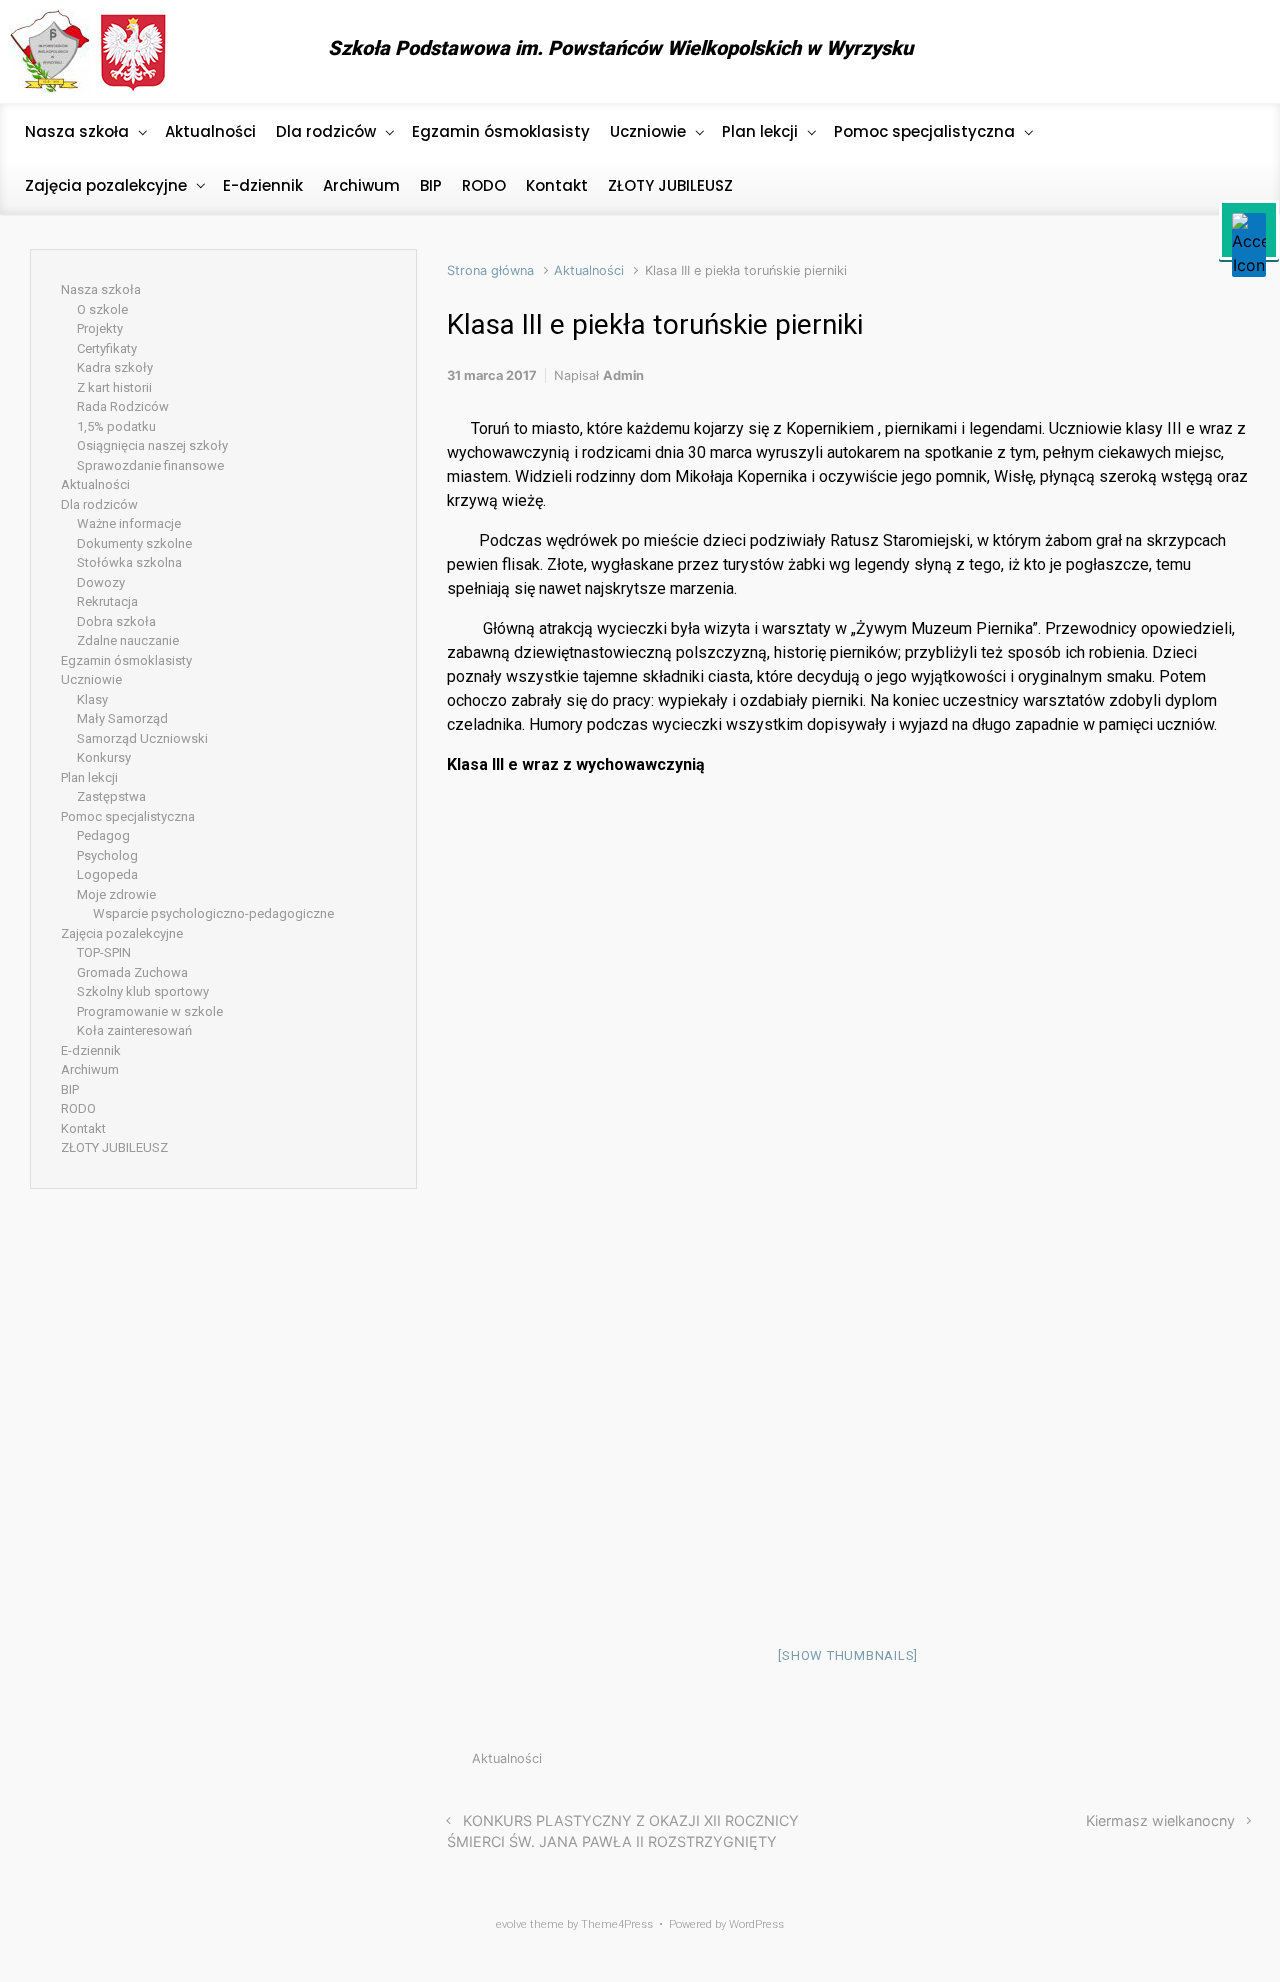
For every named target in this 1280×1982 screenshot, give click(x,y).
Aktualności (589, 270)
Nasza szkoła (101, 289)
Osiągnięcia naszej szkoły (152, 445)
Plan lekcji (89, 777)
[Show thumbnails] (848, 1655)
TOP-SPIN (104, 952)
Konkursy (104, 757)
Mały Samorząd (122, 718)
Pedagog (103, 835)
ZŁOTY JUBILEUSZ (114, 1147)
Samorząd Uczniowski (142, 738)
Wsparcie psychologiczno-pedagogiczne (213, 913)
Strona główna (490, 270)
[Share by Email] (1212, 1763)
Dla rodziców (99, 504)
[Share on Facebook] (1152, 1763)
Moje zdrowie (116, 894)
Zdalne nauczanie (128, 640)
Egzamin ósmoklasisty (126, 660)
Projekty (100, 328)
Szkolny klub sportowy (143, 991)
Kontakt (83, 1128)
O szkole (102, 309)
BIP (70, 1089)
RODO (78, 1108)
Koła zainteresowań (134, 1030)
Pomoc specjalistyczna (128, 816)
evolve (511, 1924)
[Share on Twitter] (1122, 1763)
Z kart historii (114, 387)
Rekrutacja (107, 601)
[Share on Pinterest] (1182, 1763)
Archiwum (90, 1069)
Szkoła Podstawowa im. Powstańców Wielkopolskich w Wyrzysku (620, 48)
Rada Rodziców (123, 406)
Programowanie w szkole (150, 1011)
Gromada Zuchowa (132, 972)
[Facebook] (1234, 52)
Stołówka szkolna (129, 562)
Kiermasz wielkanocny (1160, 1820)
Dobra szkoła (116, 621)
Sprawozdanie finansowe (150, 465)
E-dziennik (91, 1050)
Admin (623, 375)
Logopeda (107, 874)
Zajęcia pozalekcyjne (122, 933)
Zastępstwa (111, 796)
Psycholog (107, 855)
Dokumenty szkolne (134, 543)
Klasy (92, 699)
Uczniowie (91, 679)
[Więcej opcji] (1239, 1763)
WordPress (756, 1924)
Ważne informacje (129, 523)
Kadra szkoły (115, 367)
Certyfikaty (107, 348)
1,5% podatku (116, 426)
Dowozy (101, 582)
